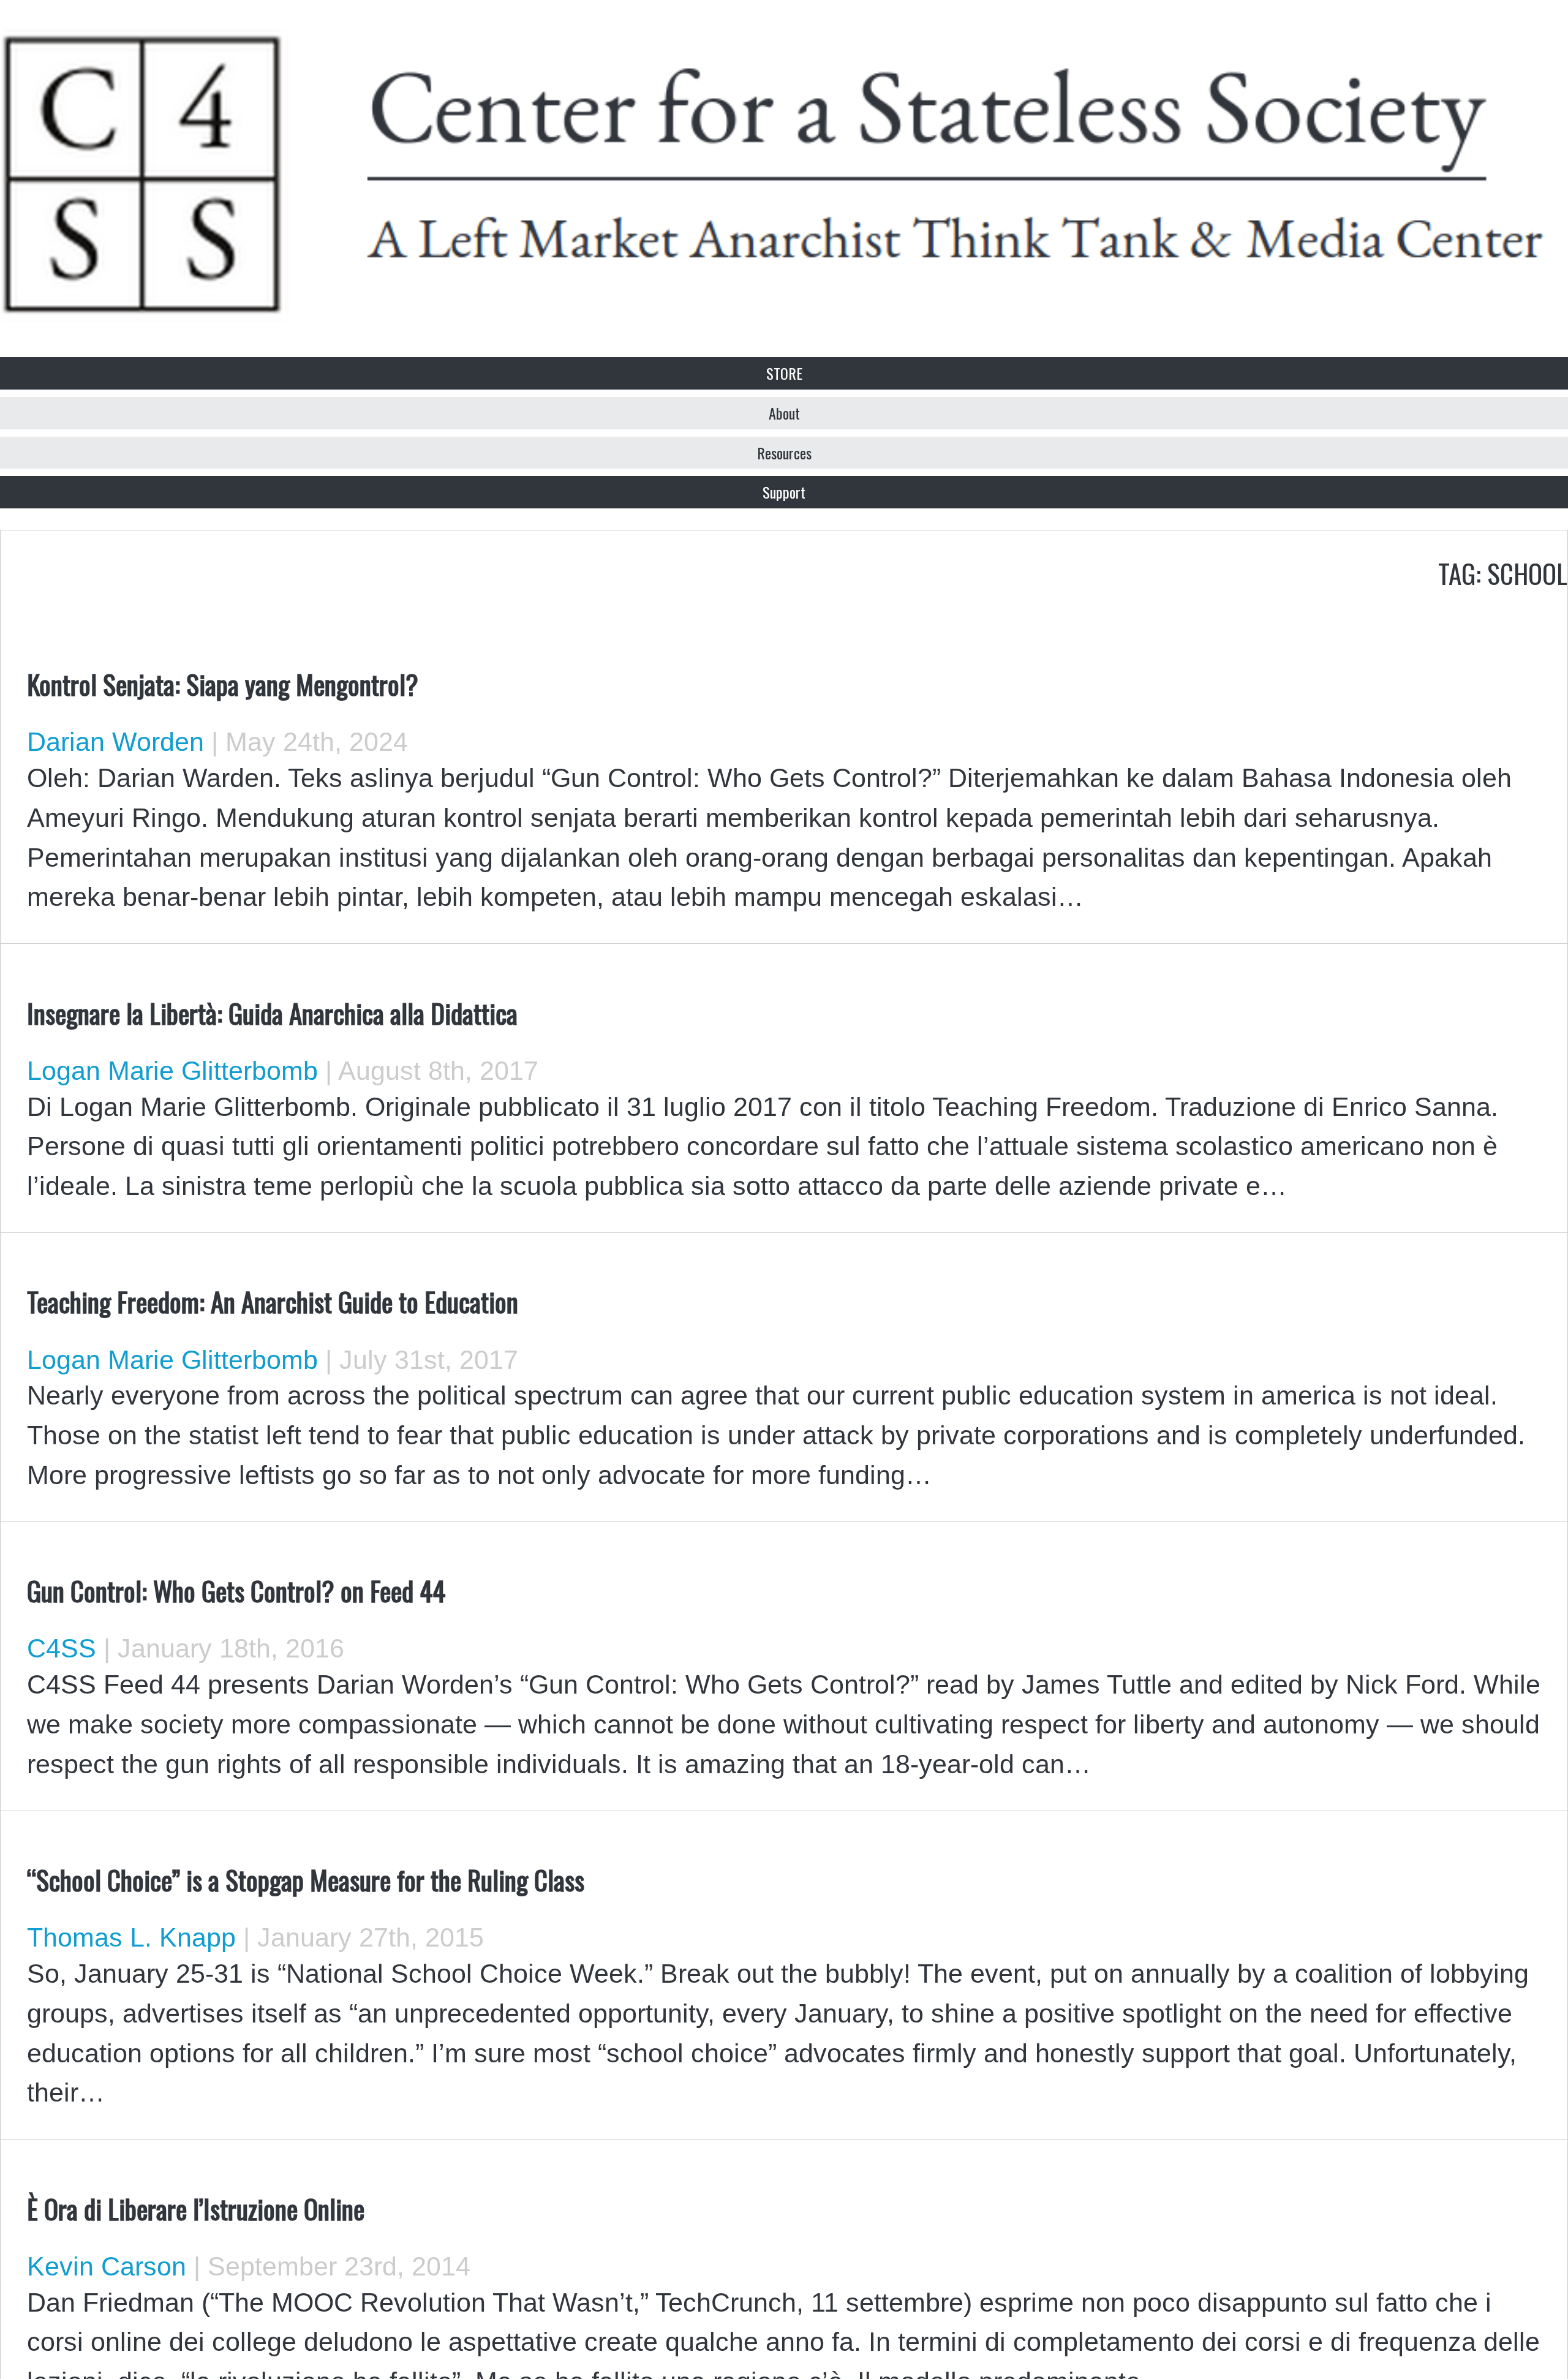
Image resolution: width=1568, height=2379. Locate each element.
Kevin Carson (107, 2266)
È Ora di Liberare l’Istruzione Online (196, 2208)
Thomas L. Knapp (131, 1937)
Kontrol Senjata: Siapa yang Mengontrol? (223, 684)
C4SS (62, 1648)
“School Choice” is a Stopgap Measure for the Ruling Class (306, 1879)
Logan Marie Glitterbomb (172, 1071)
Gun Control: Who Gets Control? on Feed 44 (236, 1590)
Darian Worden (115, 742)
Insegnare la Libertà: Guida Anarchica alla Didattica (272, 1012)
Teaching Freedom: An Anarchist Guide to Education (273, 1301)
